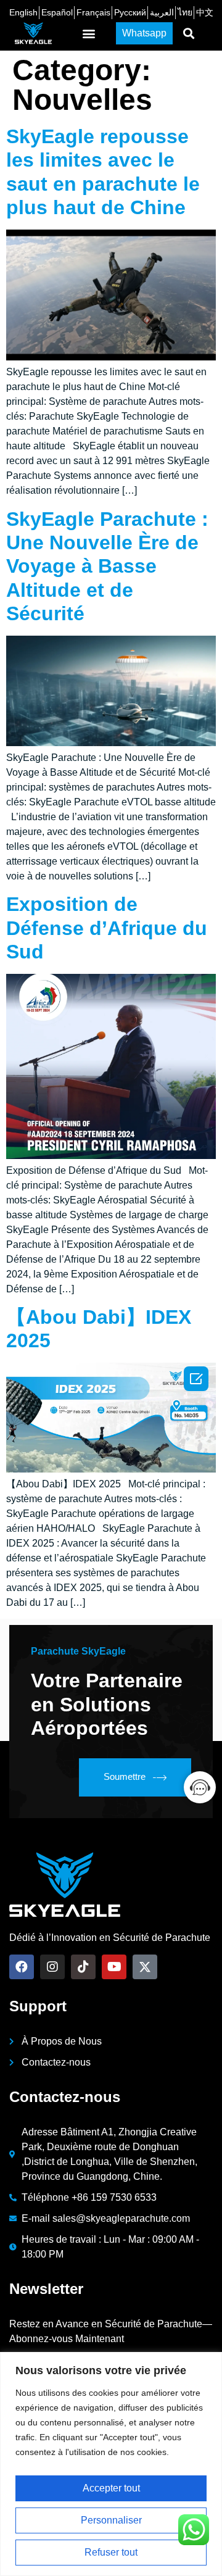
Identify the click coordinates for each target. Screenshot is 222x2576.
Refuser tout (111, 2552)
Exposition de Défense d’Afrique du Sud (107, 928)
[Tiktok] (83, 1967)
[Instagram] (52, 1967)
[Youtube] (114, 1967)
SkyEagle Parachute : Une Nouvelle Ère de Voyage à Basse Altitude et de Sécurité (107, 567)
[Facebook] (22, 1967)
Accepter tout (111, 2488)
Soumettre (125, 1776)
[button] (89, 34)
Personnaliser (111, 2520)
